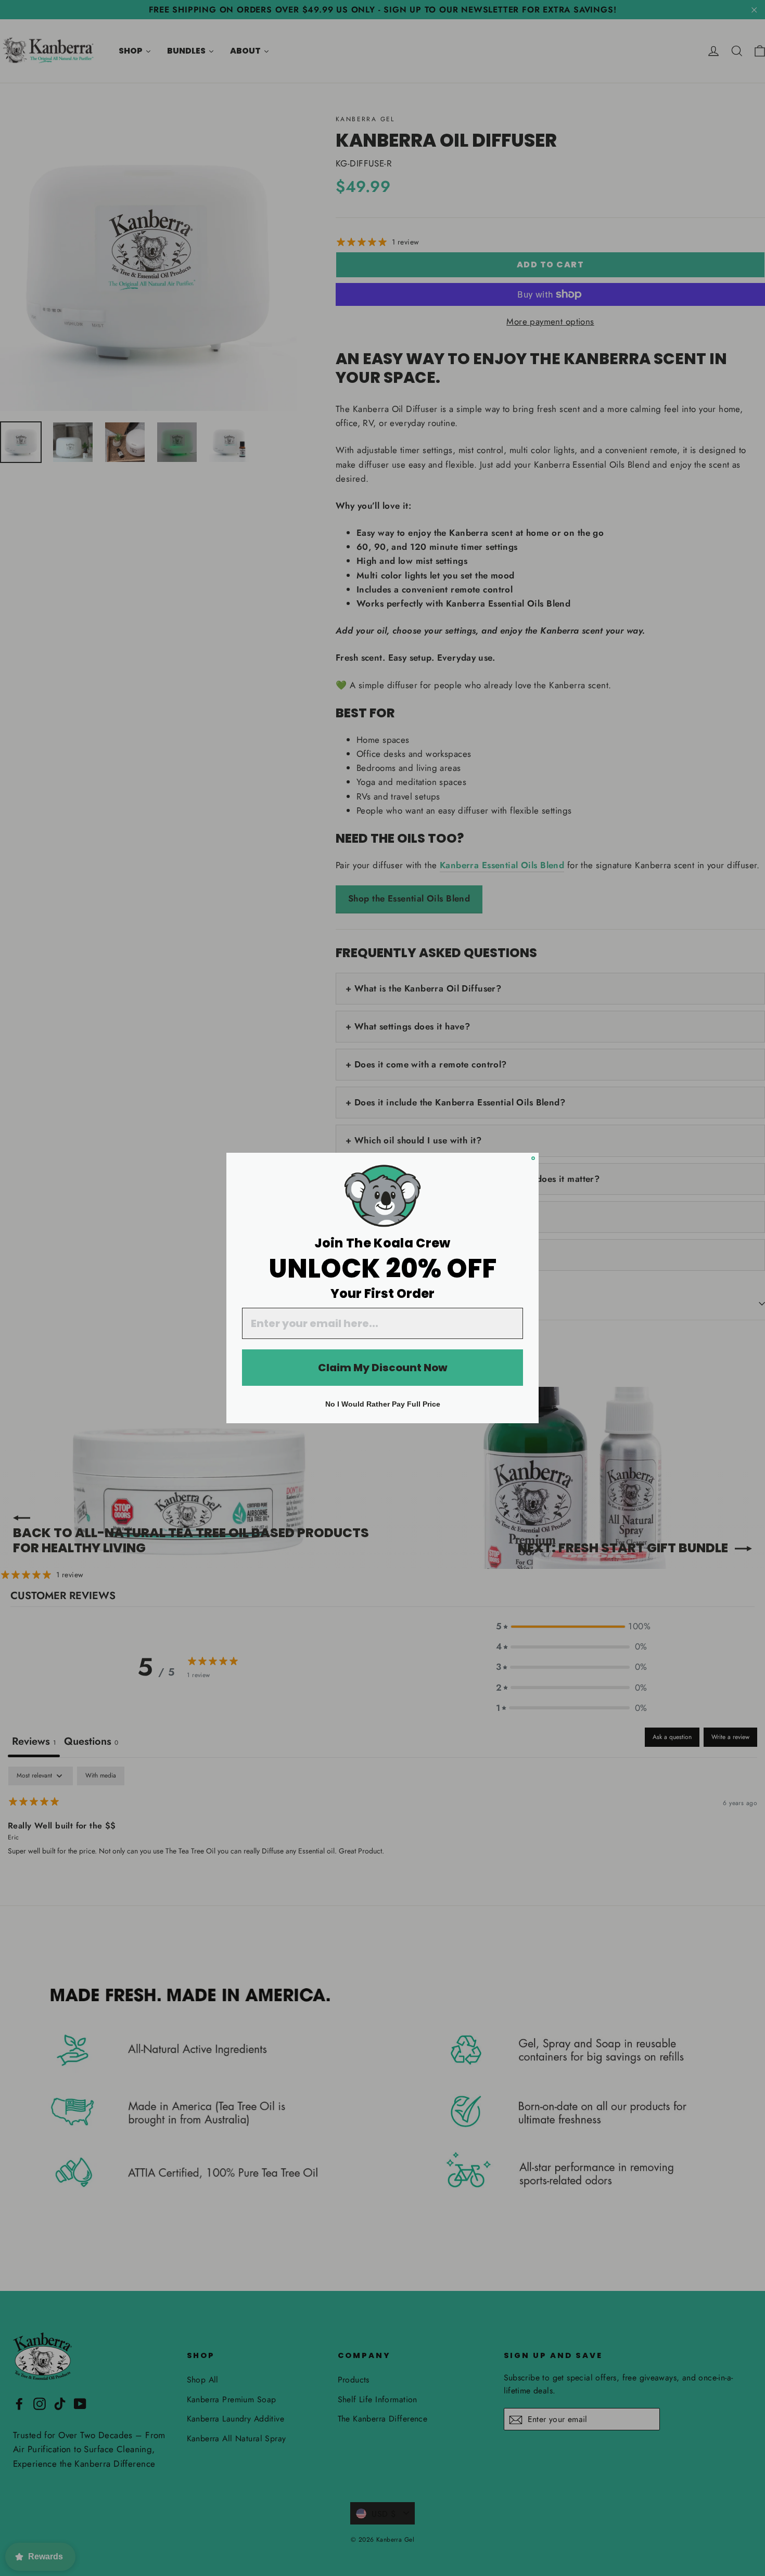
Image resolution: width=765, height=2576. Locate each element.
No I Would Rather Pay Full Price (383, 1404)
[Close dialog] (533, 1158)
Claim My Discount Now (383, 1368)
